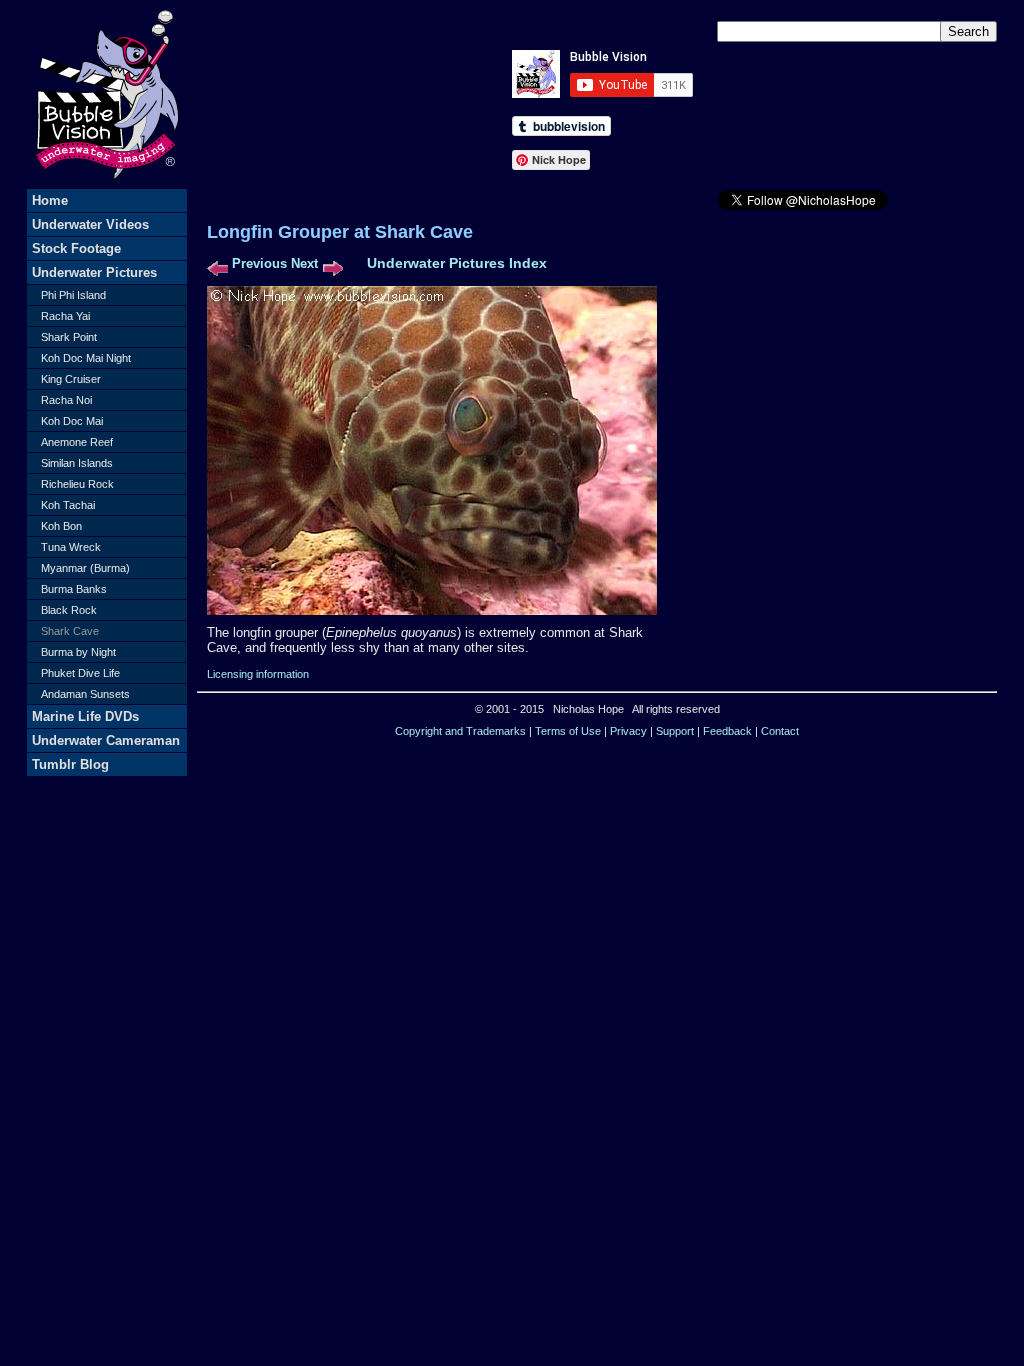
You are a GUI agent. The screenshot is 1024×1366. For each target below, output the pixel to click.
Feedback (727, 731)
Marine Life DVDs (85, 716)
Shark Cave (70, 631)
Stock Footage (76, 248)
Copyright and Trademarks (460, 731)
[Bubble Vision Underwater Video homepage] (107, 184)
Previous (259, 263)
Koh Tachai (68, 505)
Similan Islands (77, 463)
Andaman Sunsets (85, 694)
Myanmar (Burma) (85, 568)
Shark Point (69, 337)
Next (304, 263)
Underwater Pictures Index (457, 263)
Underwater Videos (90, 224)
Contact (780, 731)
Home (50, 200)
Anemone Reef (77, 442)
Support (675, 731)
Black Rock (69, 610)
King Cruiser (71, 379)
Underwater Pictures (94, 272)
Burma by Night (78, 652)
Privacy (628, 731)
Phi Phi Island (73, 295)
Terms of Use (568, 731)
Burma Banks (74, 589)
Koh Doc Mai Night (86, 358)
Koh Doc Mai (72, 421)
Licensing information (258, 674)
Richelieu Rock (77, 484)
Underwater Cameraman (106, 740)
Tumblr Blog (70, 764)
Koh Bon (61, 526)
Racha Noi (66, 400)
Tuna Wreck (71, 547)
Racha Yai (65, 316)
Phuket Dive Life (80, 673)
